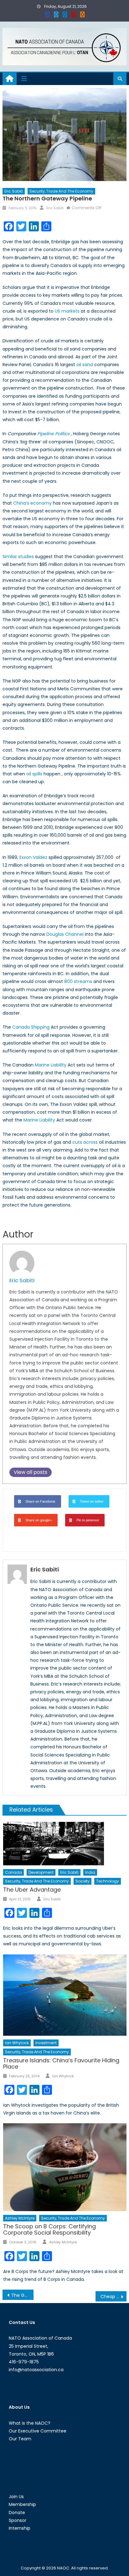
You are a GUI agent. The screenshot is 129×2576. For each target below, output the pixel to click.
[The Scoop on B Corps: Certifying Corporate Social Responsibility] (65, 2167)
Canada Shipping (31, 1027)
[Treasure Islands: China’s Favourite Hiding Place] (65, 1995)
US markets (67, 311)
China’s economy (32, 503)
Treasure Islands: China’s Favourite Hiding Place (61, 2063)
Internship (20, 2528)
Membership (22, 2504)
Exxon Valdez (33, 857)
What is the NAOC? (30, 2423)
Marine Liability (51, 1065)
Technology (108, 1881)
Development (41, 1872)
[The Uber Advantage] (65, 1844)
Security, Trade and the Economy (61, 191)
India (90, 1872)
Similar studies (18, 557)
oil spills (34, 774)
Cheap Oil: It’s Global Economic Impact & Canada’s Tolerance (114, 2296)
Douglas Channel (65, 934)
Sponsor (18, 2520)
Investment (46, 2043)
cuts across (85, 1142)
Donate (17, 2513)
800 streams (78, 981)
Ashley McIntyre (20, 2218)
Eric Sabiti (14, 191)
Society (83, 1881)
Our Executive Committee (38, 2431)
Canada (13, 1872)
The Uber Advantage (32, 1890)
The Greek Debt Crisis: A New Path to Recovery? (22, 2295)
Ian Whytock (17, 2043)
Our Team (20, 2439)
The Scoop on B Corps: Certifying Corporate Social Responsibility (49, 2229)
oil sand (85, 365)
